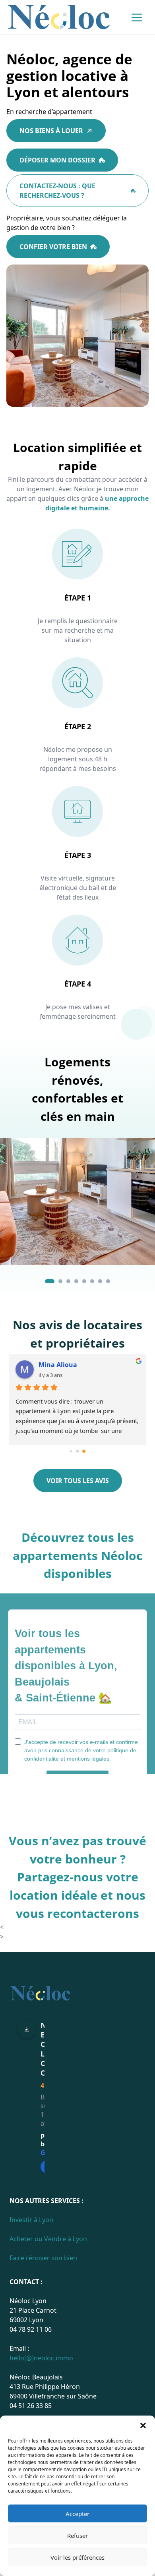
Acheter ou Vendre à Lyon (48, 2239)
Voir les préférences (77, 2557)
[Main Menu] (137, 17)
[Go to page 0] (71, 1451)
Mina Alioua (58, 1365)
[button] (143, 2425)
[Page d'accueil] (59, 17)
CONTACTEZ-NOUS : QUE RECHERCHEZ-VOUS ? (57, 191)
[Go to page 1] (78, 1451)
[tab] (50, 1281)
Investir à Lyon (31, 2220)
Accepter (77, 2514)
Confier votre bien (53, 247)
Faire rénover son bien (43, 2258)
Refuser (77, 2535)
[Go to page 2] (84, 1451)
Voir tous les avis (78, 1481)
